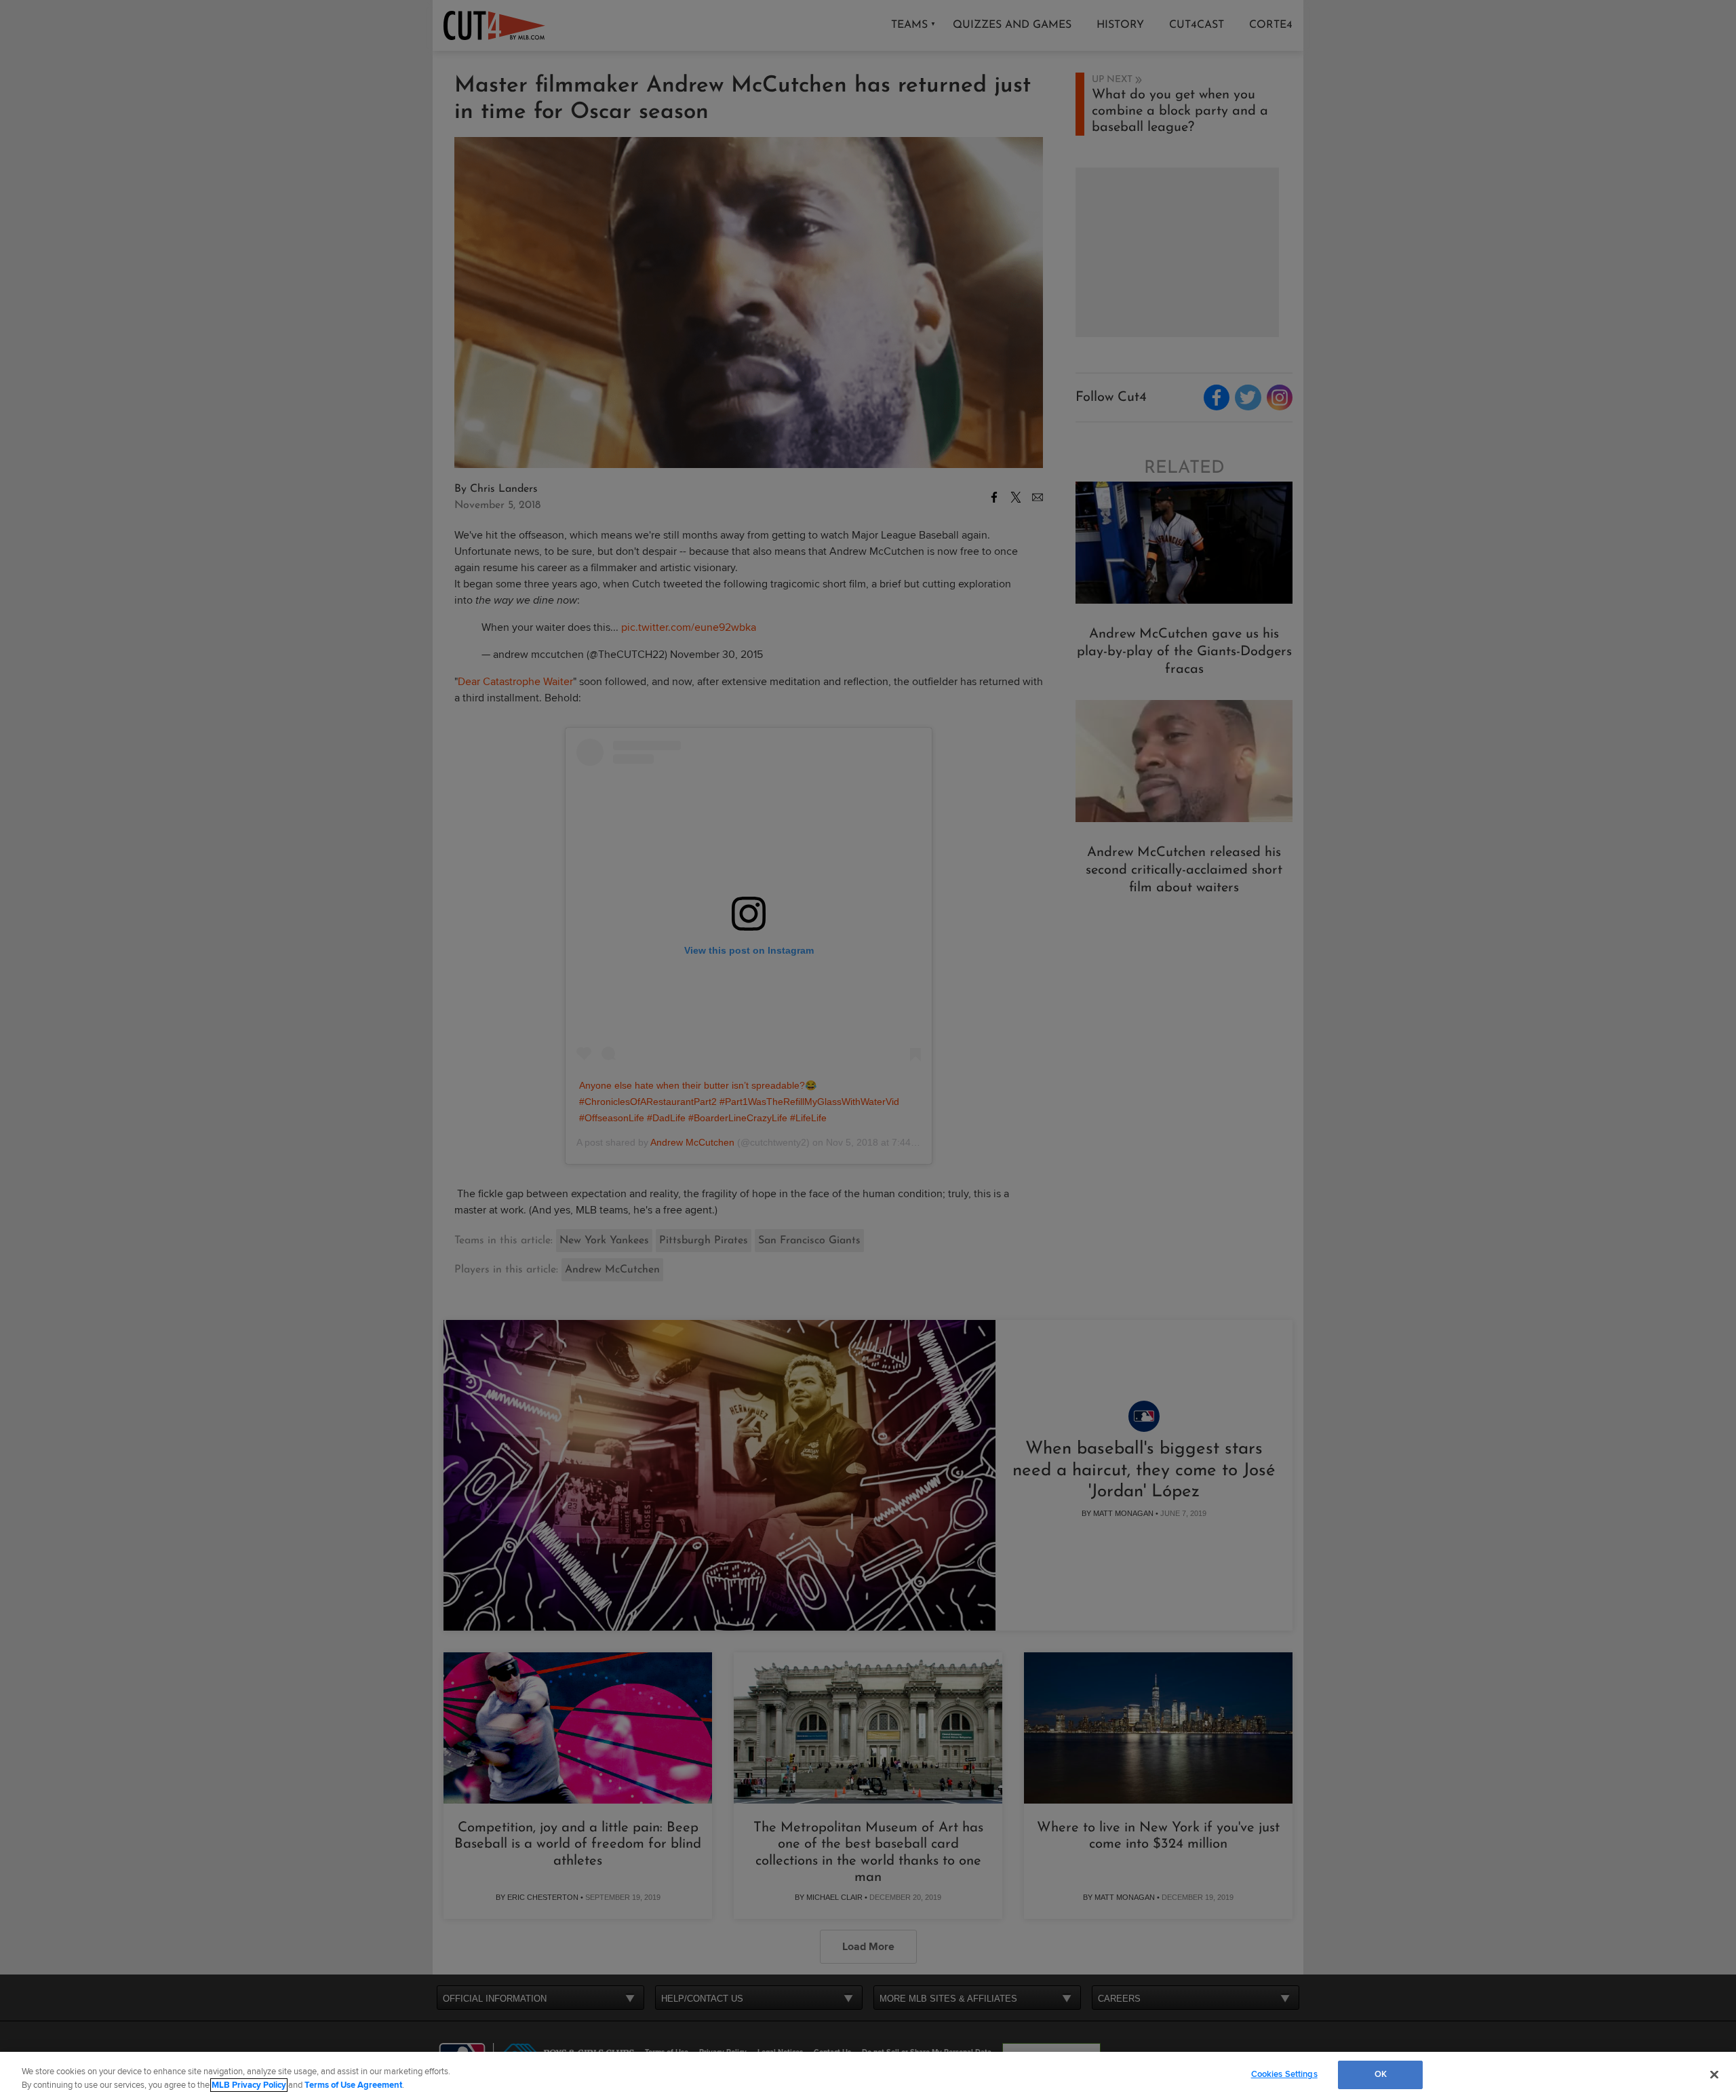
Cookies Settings (1284, 2074)
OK (1381, 2074)
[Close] (1714, 2074)
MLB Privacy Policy (249, 2085)
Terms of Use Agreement (353, 2085)
